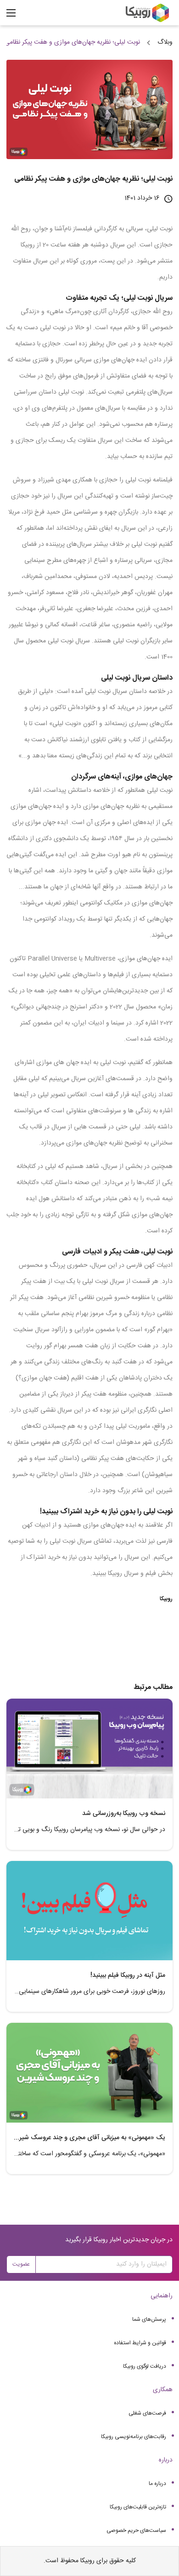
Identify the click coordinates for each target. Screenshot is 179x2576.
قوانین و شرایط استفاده (140, 2343)
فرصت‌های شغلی (147, 2413)
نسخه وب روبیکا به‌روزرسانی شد (124, 1814)
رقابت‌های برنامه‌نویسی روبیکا (134, 2437)
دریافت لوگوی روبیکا (145, 2366)
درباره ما (157, 2484)
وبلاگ (165, 42)
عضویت (21, 2264)
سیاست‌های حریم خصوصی (136, 2530)
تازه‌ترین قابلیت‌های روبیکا (138, 2507)
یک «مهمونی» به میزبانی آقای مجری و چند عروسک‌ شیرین (89, 2138)
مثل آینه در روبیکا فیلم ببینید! (128, 1975)
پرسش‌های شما (149, 2319)
